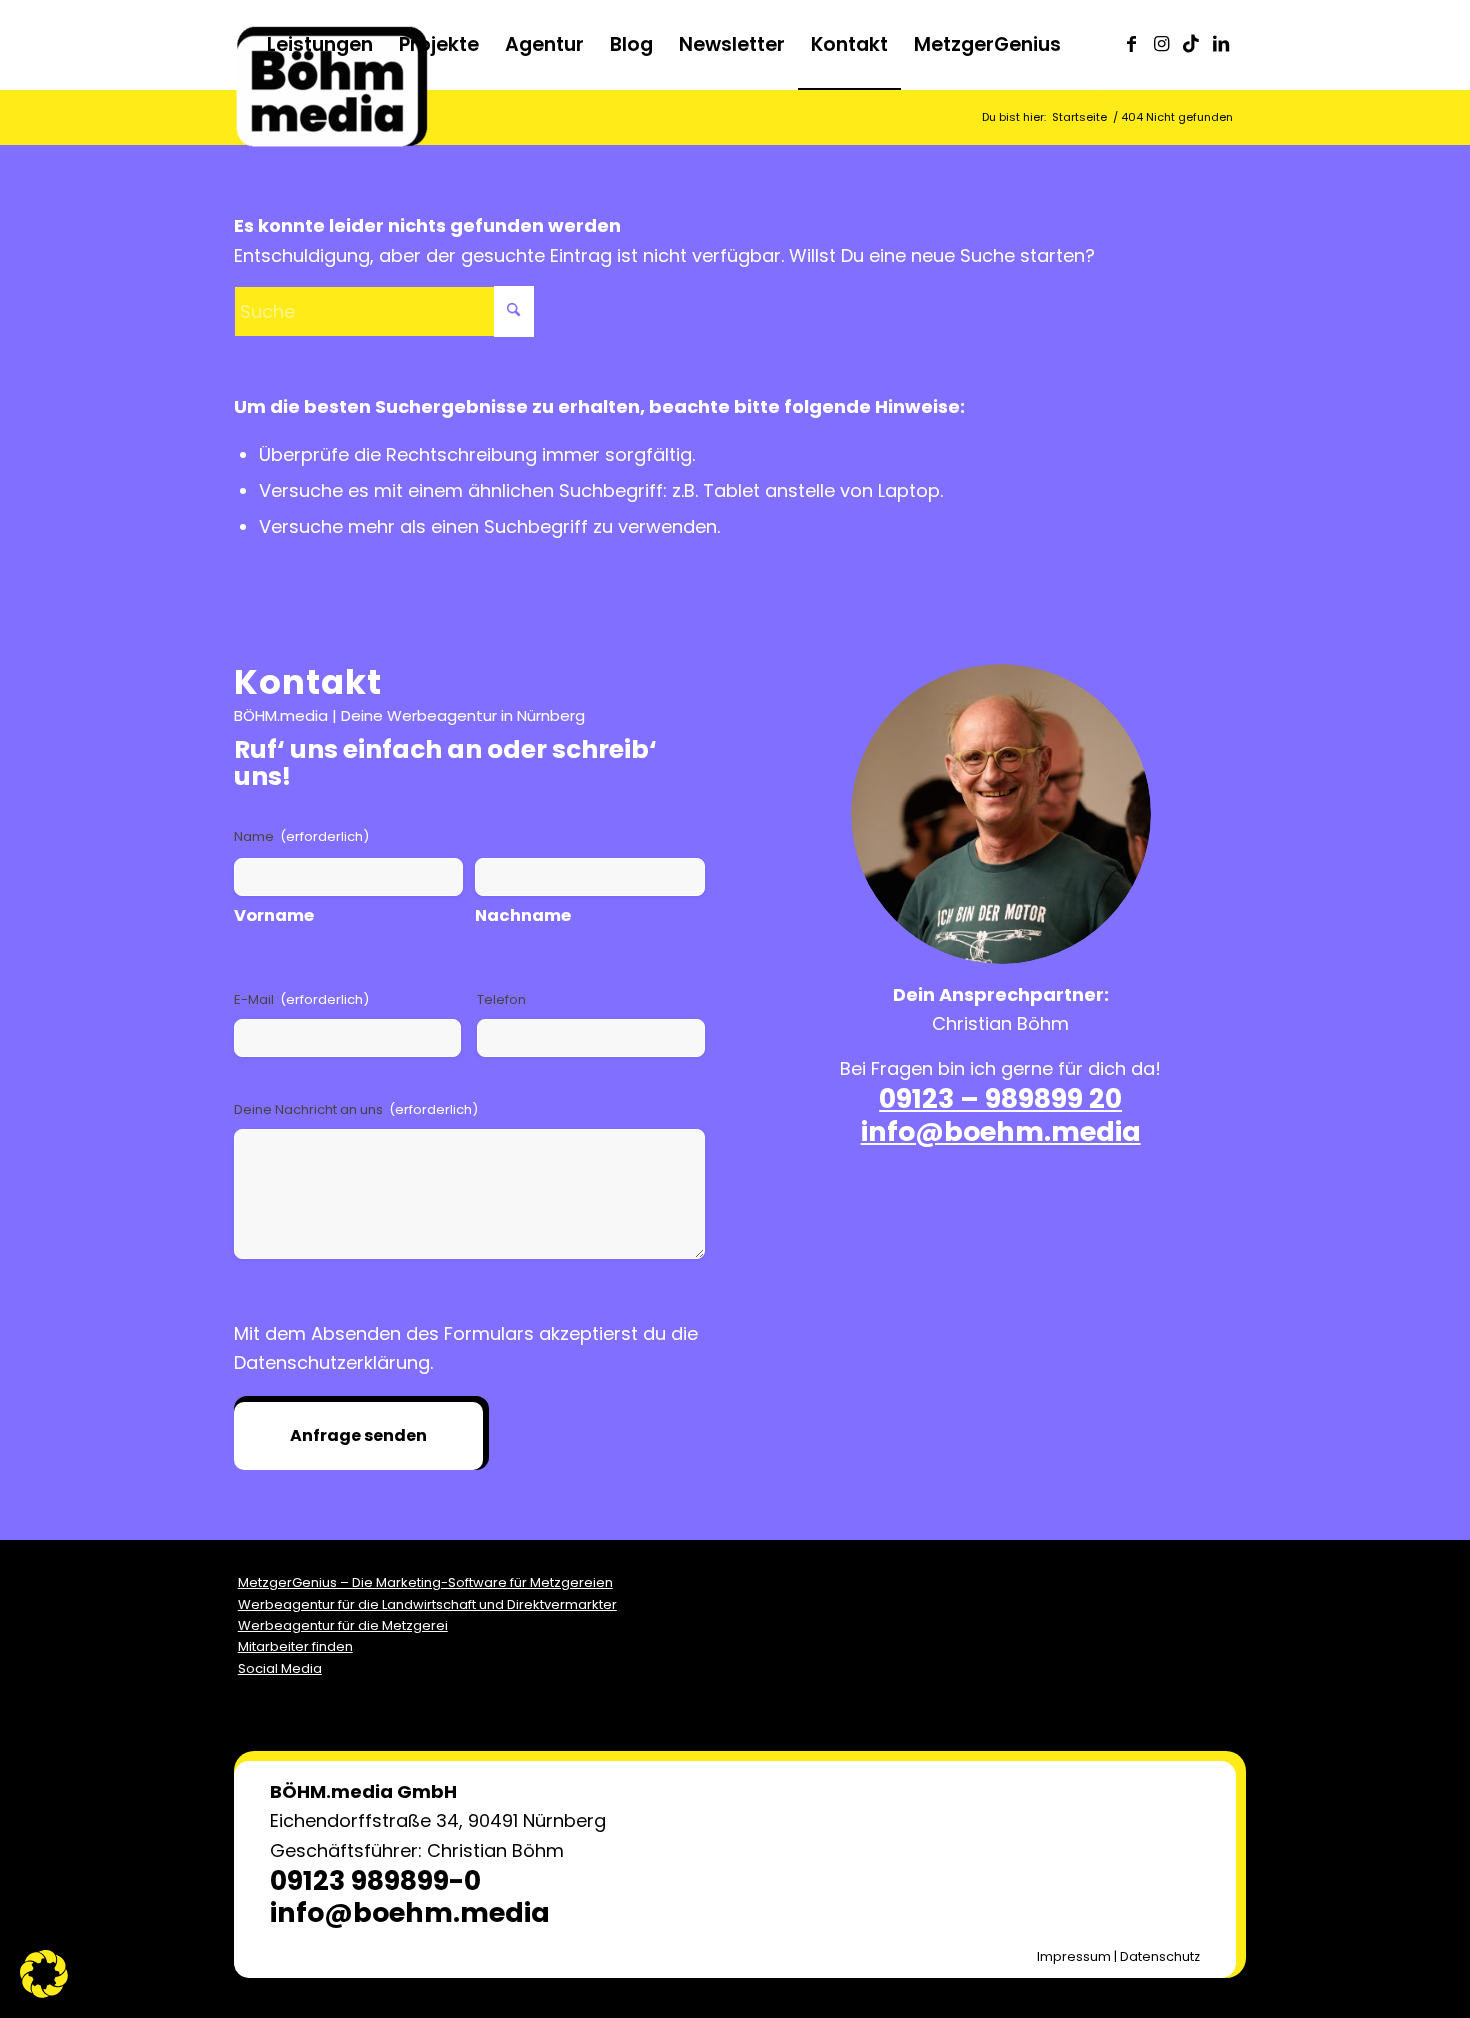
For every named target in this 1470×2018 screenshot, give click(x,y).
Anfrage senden (358, 1435)
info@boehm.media (1001, 1131)
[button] (44, 1974)
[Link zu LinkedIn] (1221, 44)
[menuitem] (320, 45)
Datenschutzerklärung (332, 1362)
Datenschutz (1160, 1956)
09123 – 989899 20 (1000, 1098)
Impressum (1074, 1956)
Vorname (274, 915)
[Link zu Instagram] (1161, 44)
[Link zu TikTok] (1191, 44)
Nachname (523, 915)
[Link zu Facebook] (1131, 44)
